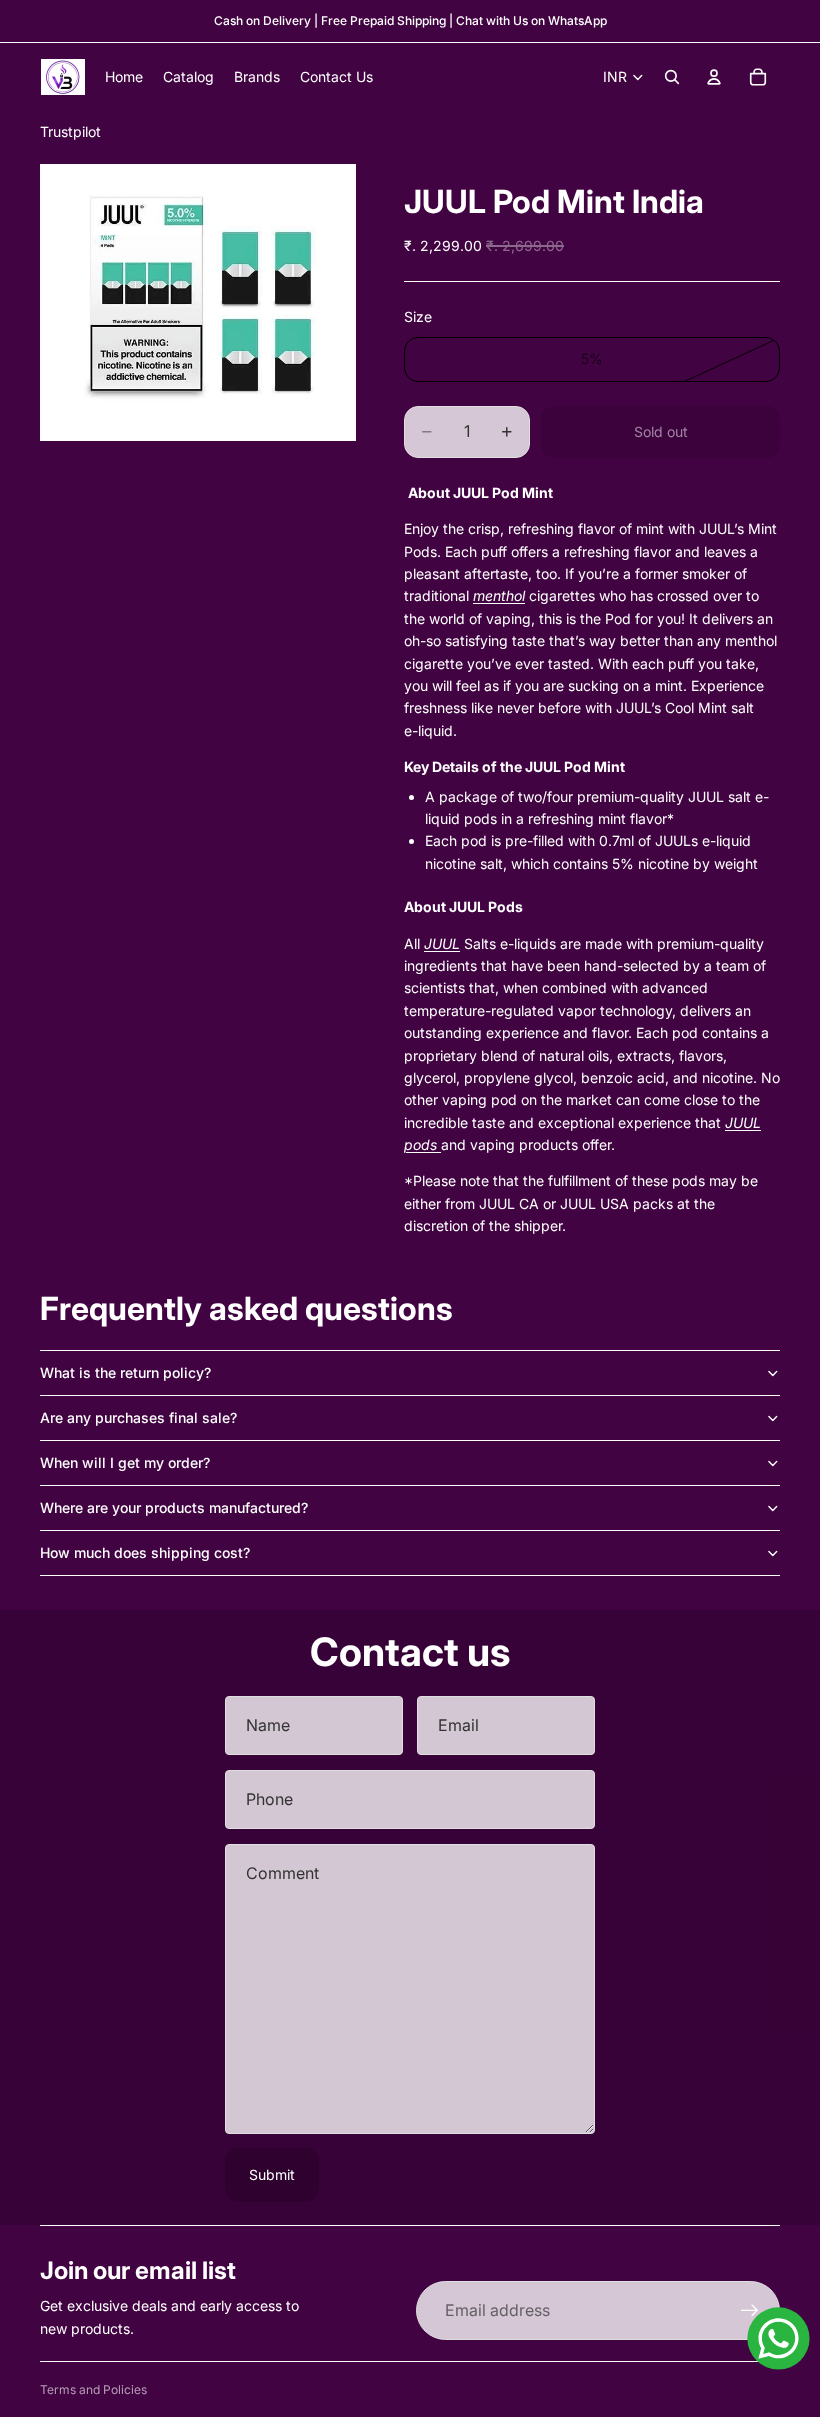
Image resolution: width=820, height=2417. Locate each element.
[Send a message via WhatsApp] (778, 2338)
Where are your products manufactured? (174, 1507)
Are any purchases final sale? (138, 1417)
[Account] (714, 77)
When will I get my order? (125, 1462)
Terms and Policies (93, 2389)
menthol (499, 595)
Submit (272, 2174)
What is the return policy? (125, 1372)
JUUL (442, 943)
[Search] (672, 77)
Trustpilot (70, 131)
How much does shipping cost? (145, 1552)
